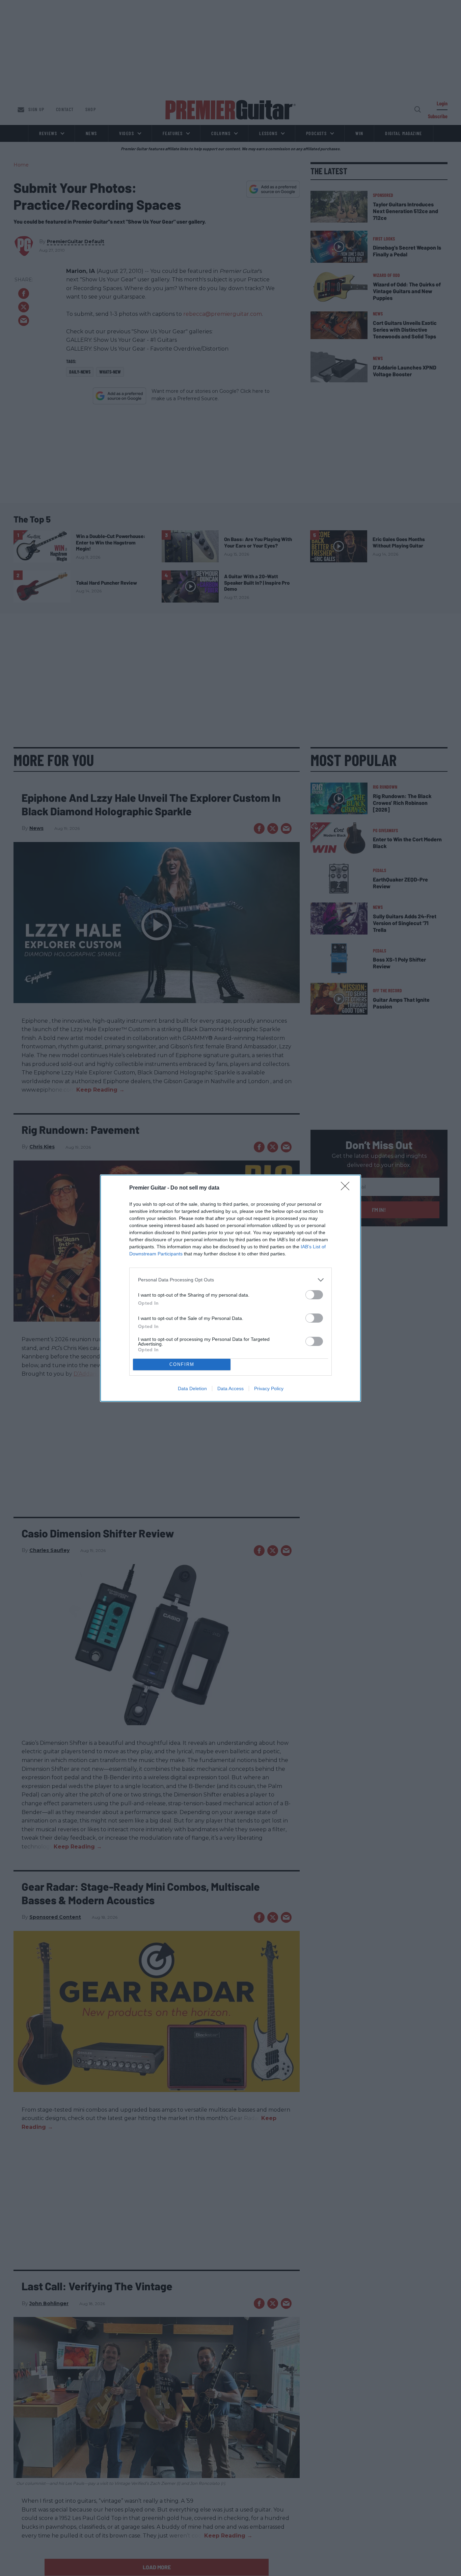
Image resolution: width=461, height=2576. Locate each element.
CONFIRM (182, 1364)
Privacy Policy (269, 1388)
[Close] (347, 1188)
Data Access (231, 1388)
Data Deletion (192, 1388)
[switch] (314, 1295)
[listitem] (231, 1280)
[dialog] (231, 1288)
